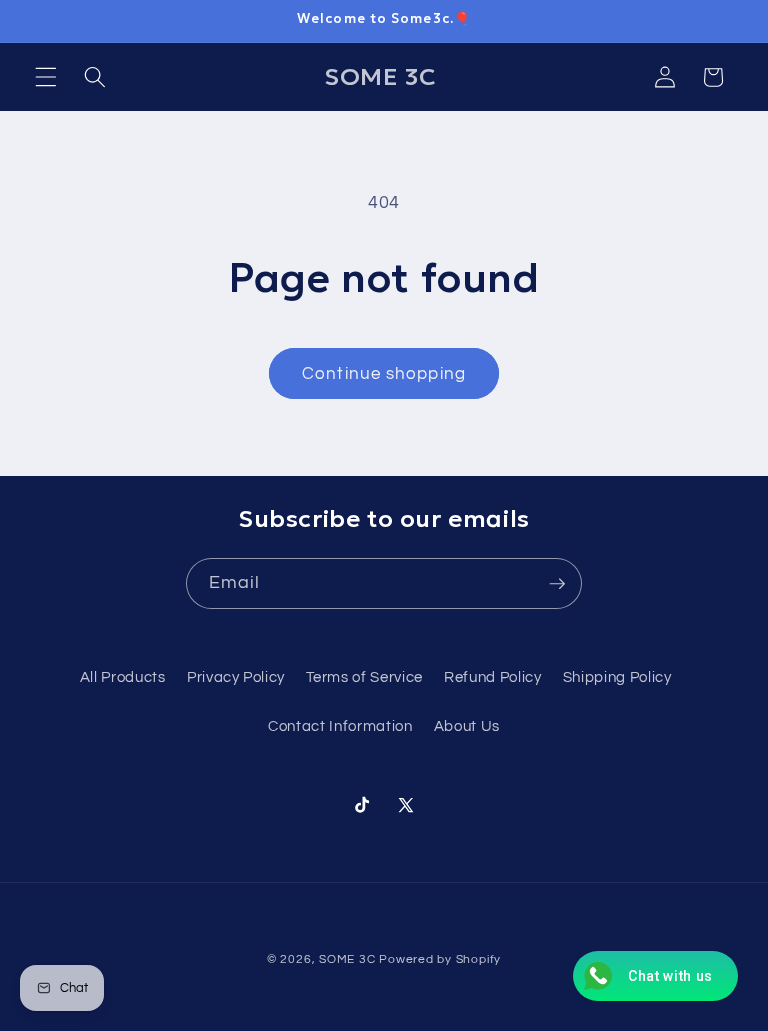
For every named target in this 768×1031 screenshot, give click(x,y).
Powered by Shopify (440, 959)
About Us (467, 726)
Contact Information (340, 726)
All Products (123, 677)
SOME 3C (347, 959)
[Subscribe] (557, 584)
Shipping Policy (617, 677)
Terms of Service (364, 677)
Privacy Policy (236, 677)
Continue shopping (384, 373)
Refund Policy (493, 677)
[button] (46, 77)
